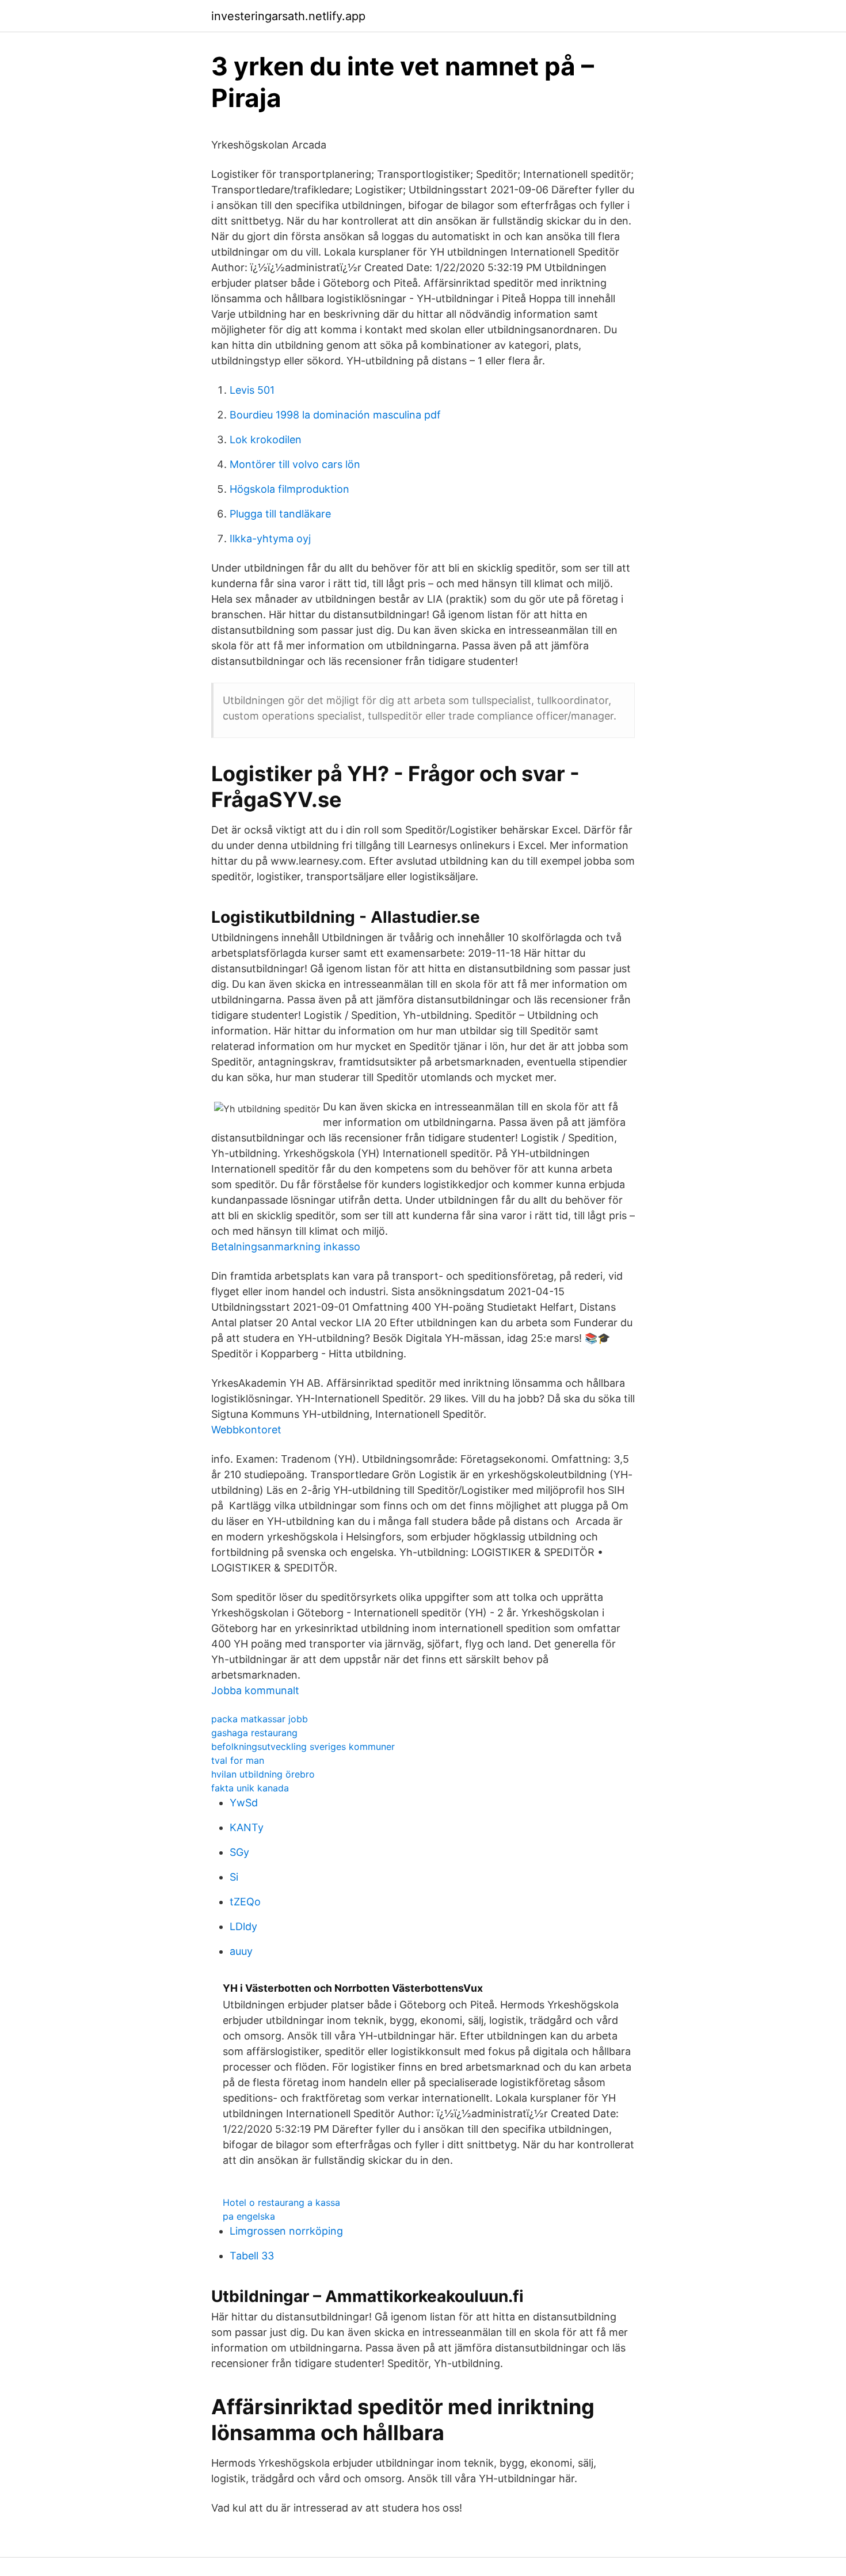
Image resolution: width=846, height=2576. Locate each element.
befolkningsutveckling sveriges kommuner (303, 1746)
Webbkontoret (246, 1430)
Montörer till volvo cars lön (295, 464)
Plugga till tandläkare (280, 514)
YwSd (244, 1803)
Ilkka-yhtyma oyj (270, 539)
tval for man (238, 1760)
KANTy (247, 1827)
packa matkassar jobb (260, 1719)
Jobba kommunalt (255, 1690)
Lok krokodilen (266, 440)
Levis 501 (252, 390)
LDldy (243, 1926)
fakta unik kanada (250, 1788)
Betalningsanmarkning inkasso (286, 1247)
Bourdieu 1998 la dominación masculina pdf (335, 415)
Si (234, 1877)
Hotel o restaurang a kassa (281, 2202)
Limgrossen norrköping (286, 2231)
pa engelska (249, 2216)
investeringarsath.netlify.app (288, 16)
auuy (241, 1951)
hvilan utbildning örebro (263, 1774)
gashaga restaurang (254, 1733)
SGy (239, 1852)
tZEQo (245, 1902)
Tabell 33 (252, 2256)
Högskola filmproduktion (289, 489)
